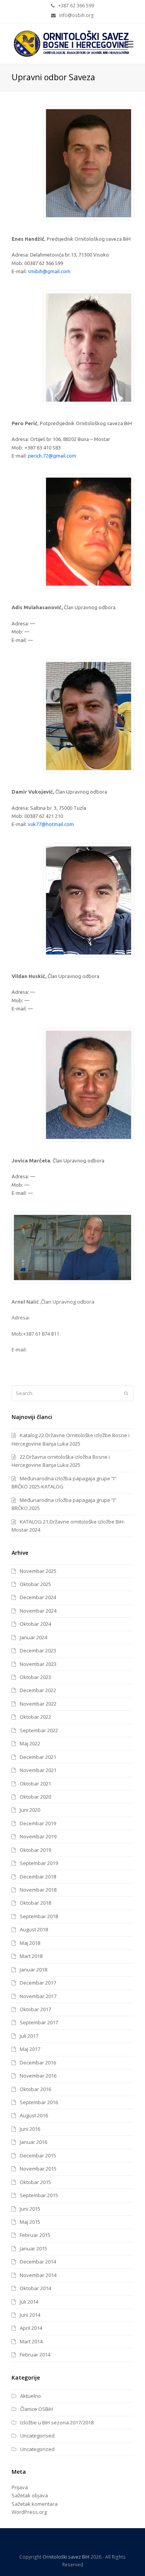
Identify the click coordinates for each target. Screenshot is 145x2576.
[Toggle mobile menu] (129, 44)
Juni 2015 (30, 2209)
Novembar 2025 (38, 1571)
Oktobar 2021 (35, 1784)
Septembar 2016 (39, 2102)
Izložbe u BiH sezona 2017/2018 (57, 2422)
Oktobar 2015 (35, 2182)
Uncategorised (37, 2436)
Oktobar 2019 (35, 1850)
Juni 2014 (30, 2315)
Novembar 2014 (38, 2275)
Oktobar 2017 (35, 2009)
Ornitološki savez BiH (66, 2557)
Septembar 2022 (39, 1730)
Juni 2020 (30, 1810)
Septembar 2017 (39, 2022)
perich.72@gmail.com (52, 456)
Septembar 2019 (39, 1863)
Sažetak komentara (35, 2504)
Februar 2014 (35, 2355)
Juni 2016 (30, 2129)
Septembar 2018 (39, 1916)
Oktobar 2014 (35, 2288)
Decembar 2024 (38, 1597)
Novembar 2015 (38, 2169)
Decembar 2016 (38, 2062)
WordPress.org (29, 2512)
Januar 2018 (33, 1970)
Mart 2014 (31, 2341)
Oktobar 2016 (35, 2089)
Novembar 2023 (38, 1664)
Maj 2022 (30, 1743)
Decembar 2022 (38, 1690)
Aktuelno (31, 2396)
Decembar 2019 (38, 1823)
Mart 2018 (31, 1956)
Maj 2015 (30, 2222)
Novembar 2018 (38, 1890)
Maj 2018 (30, 1943)
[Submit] (126, 1393)
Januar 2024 (33, 1637)
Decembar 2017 (38, 1983)
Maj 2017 (30, 2049)
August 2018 (34, 1929)
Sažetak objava (30, 2495)
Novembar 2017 (38, 1996)
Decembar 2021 (38, 1757)
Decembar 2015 (38, 2155)
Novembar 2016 (38, 2076)
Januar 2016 (33, 2142)
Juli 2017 (29, 2036)
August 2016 (34, 2115)
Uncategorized (37, 2449)
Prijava (20, 2487)
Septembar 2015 (39, 2195)
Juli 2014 (29, 2302)
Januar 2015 (33, 2248)
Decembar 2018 (38, 1877)
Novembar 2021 (38, 1770)
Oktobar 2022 (35, 1717)
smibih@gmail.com (49, 271)
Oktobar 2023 (35, 1677)
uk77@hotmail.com (52, 824)
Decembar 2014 (38, 2262)
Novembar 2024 (38, 1611)
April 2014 (31, 2328)
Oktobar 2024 (35, 1624)
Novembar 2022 (38, 1704)
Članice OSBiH (37, 2409)
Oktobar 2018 (35, 1903)
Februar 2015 (35, 2235)
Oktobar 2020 (35, 1797)
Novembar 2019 (38, 1836)
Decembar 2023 (38, 1650)
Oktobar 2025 (35, 1584)
